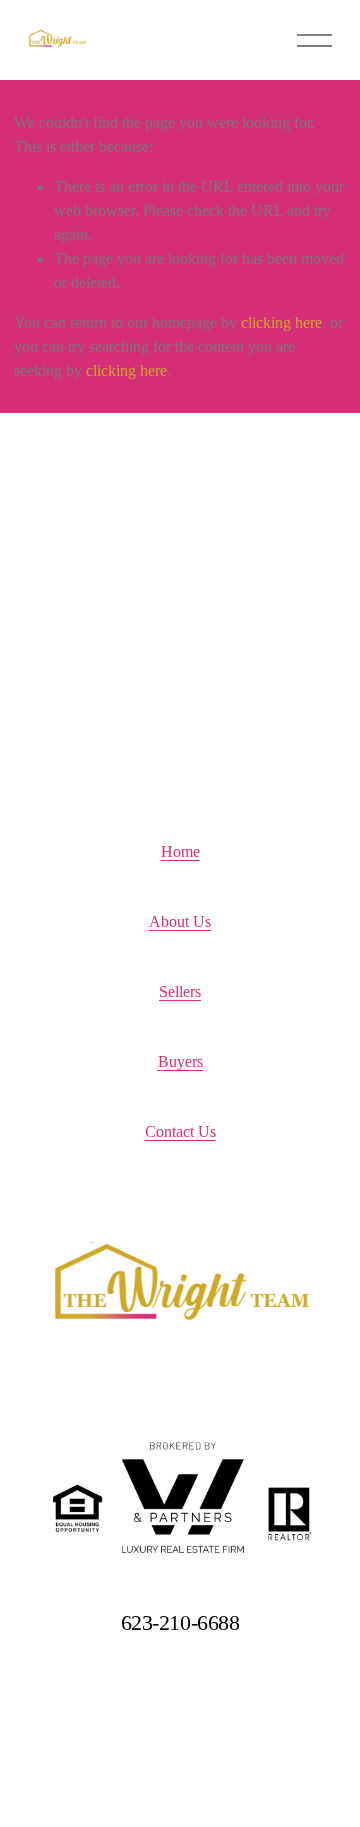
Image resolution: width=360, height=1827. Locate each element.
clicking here (281, 322)
